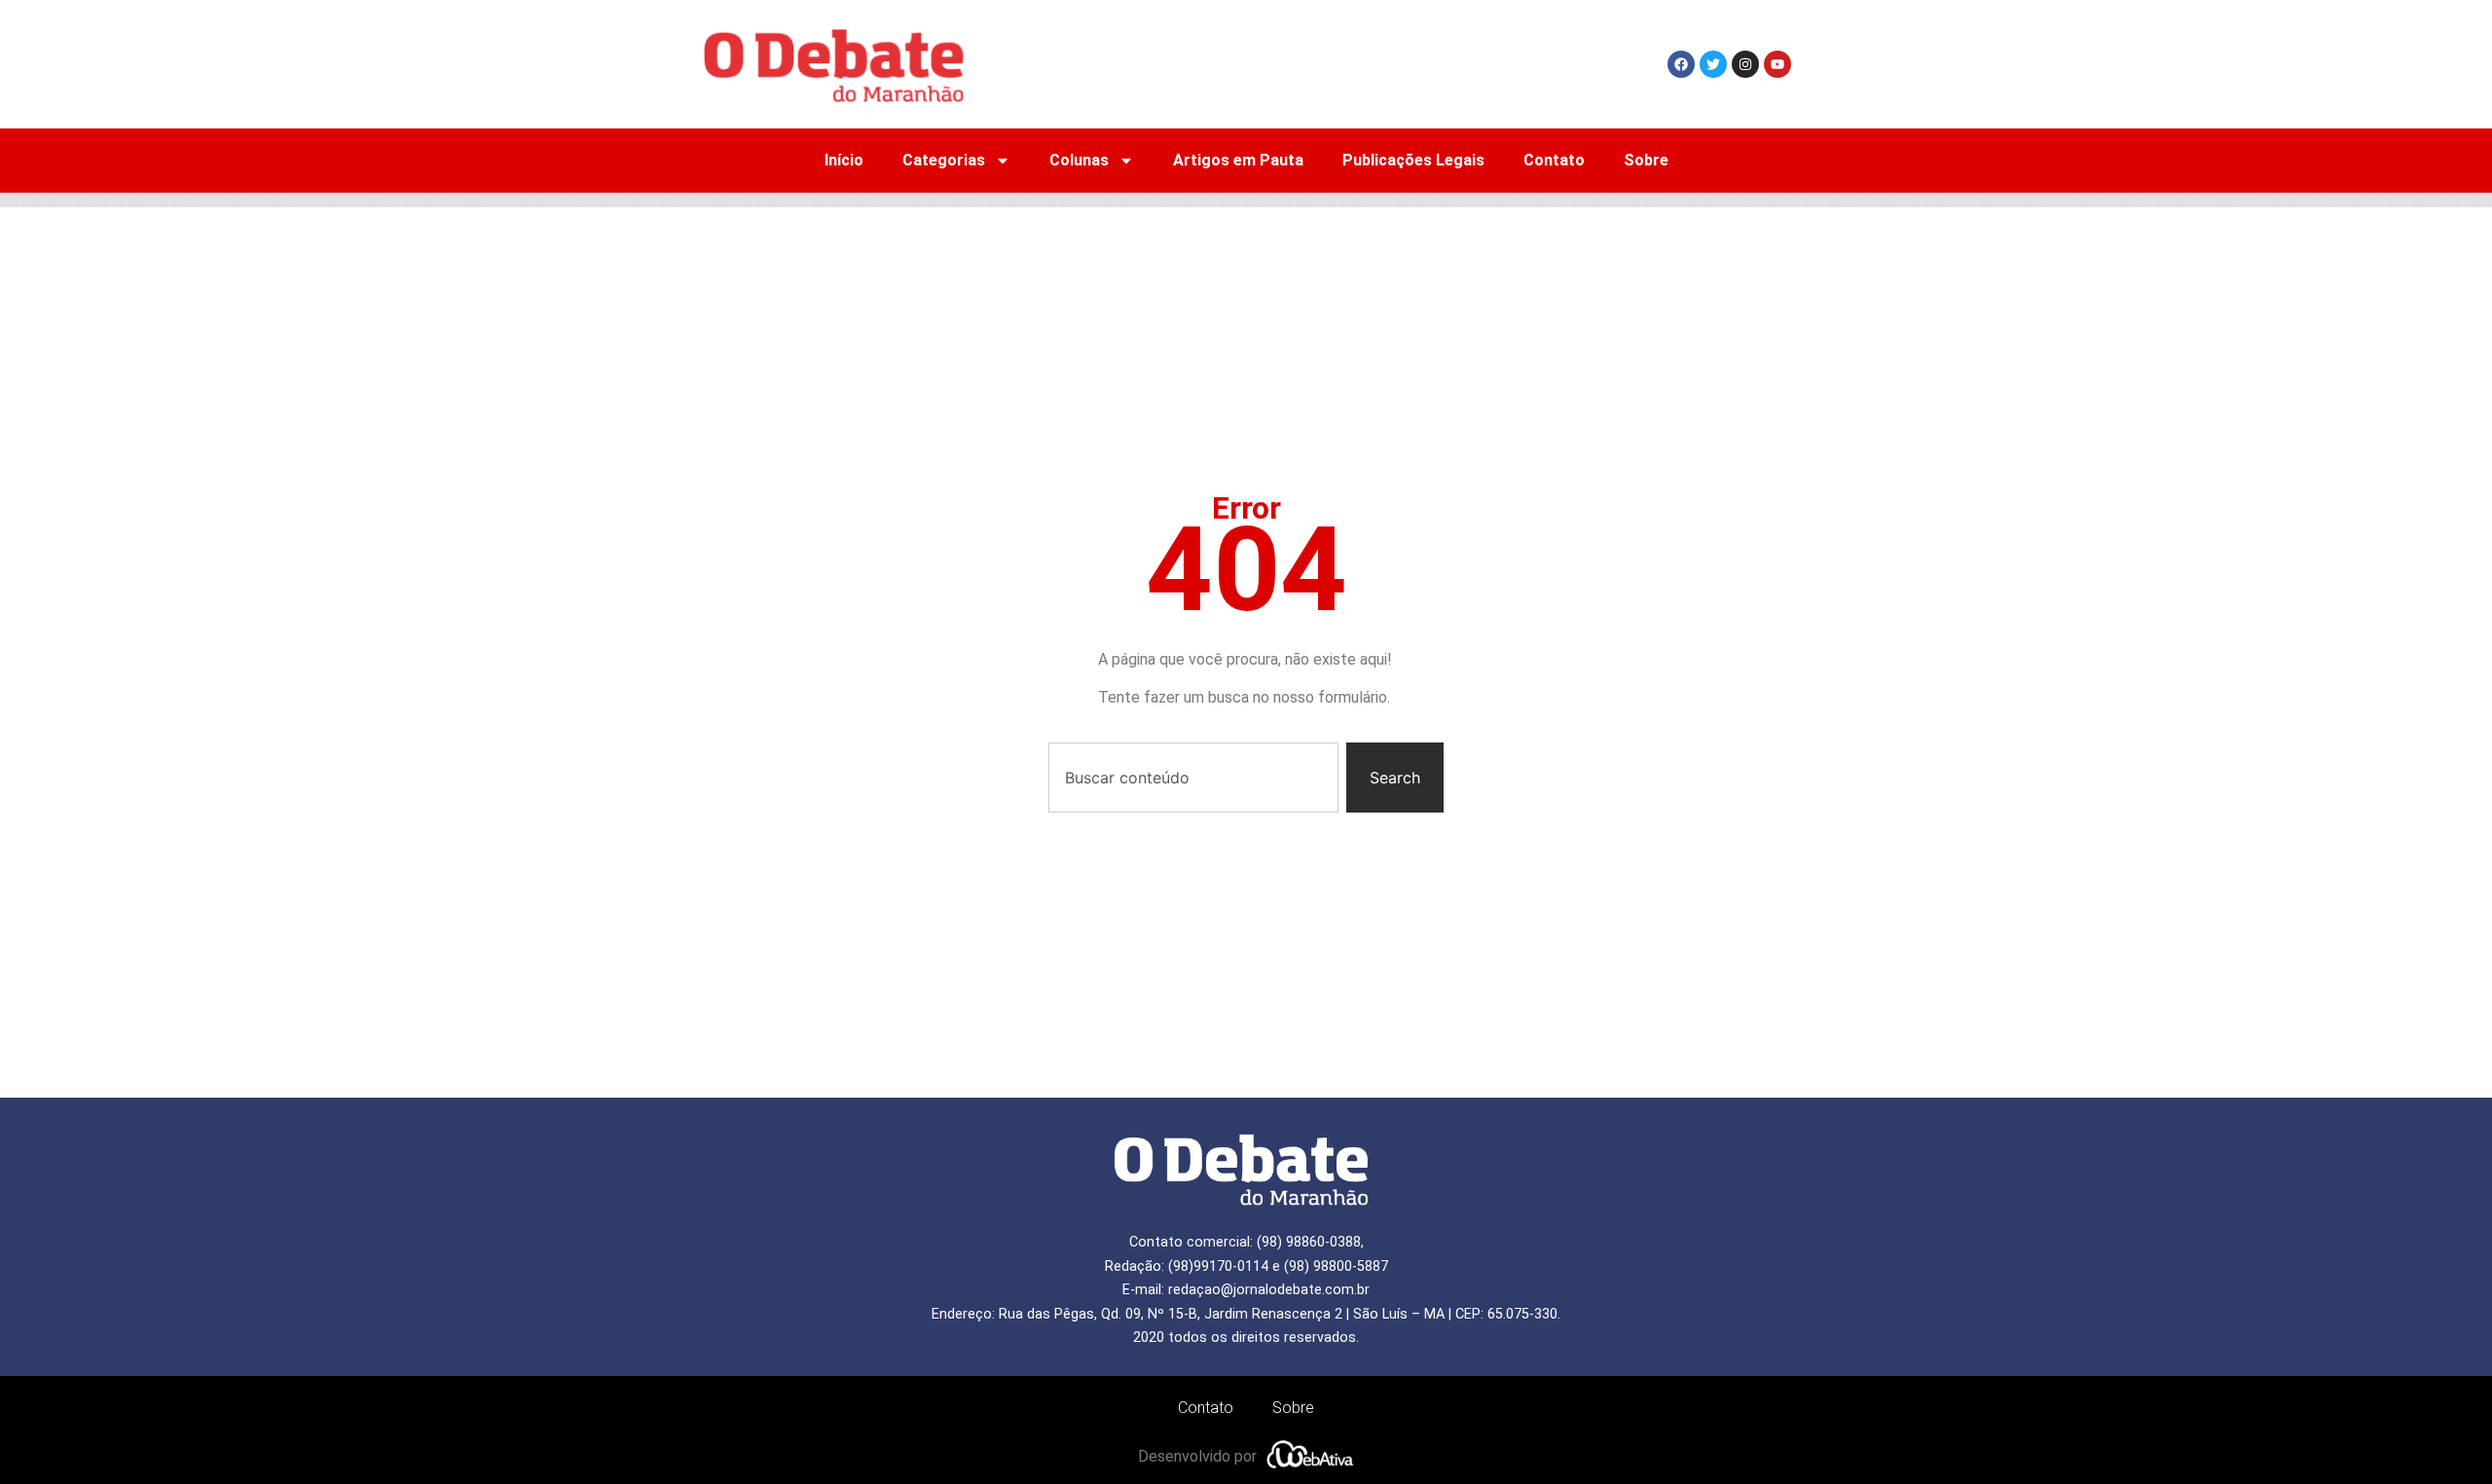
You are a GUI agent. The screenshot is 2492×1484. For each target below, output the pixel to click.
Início (844, 160)
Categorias (944, 160)
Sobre (1646, 160)
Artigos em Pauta (1238, 160)
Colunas (1079, 160)
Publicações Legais (1413, 160)
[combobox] (1193, 778)
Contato (1554, 160)
